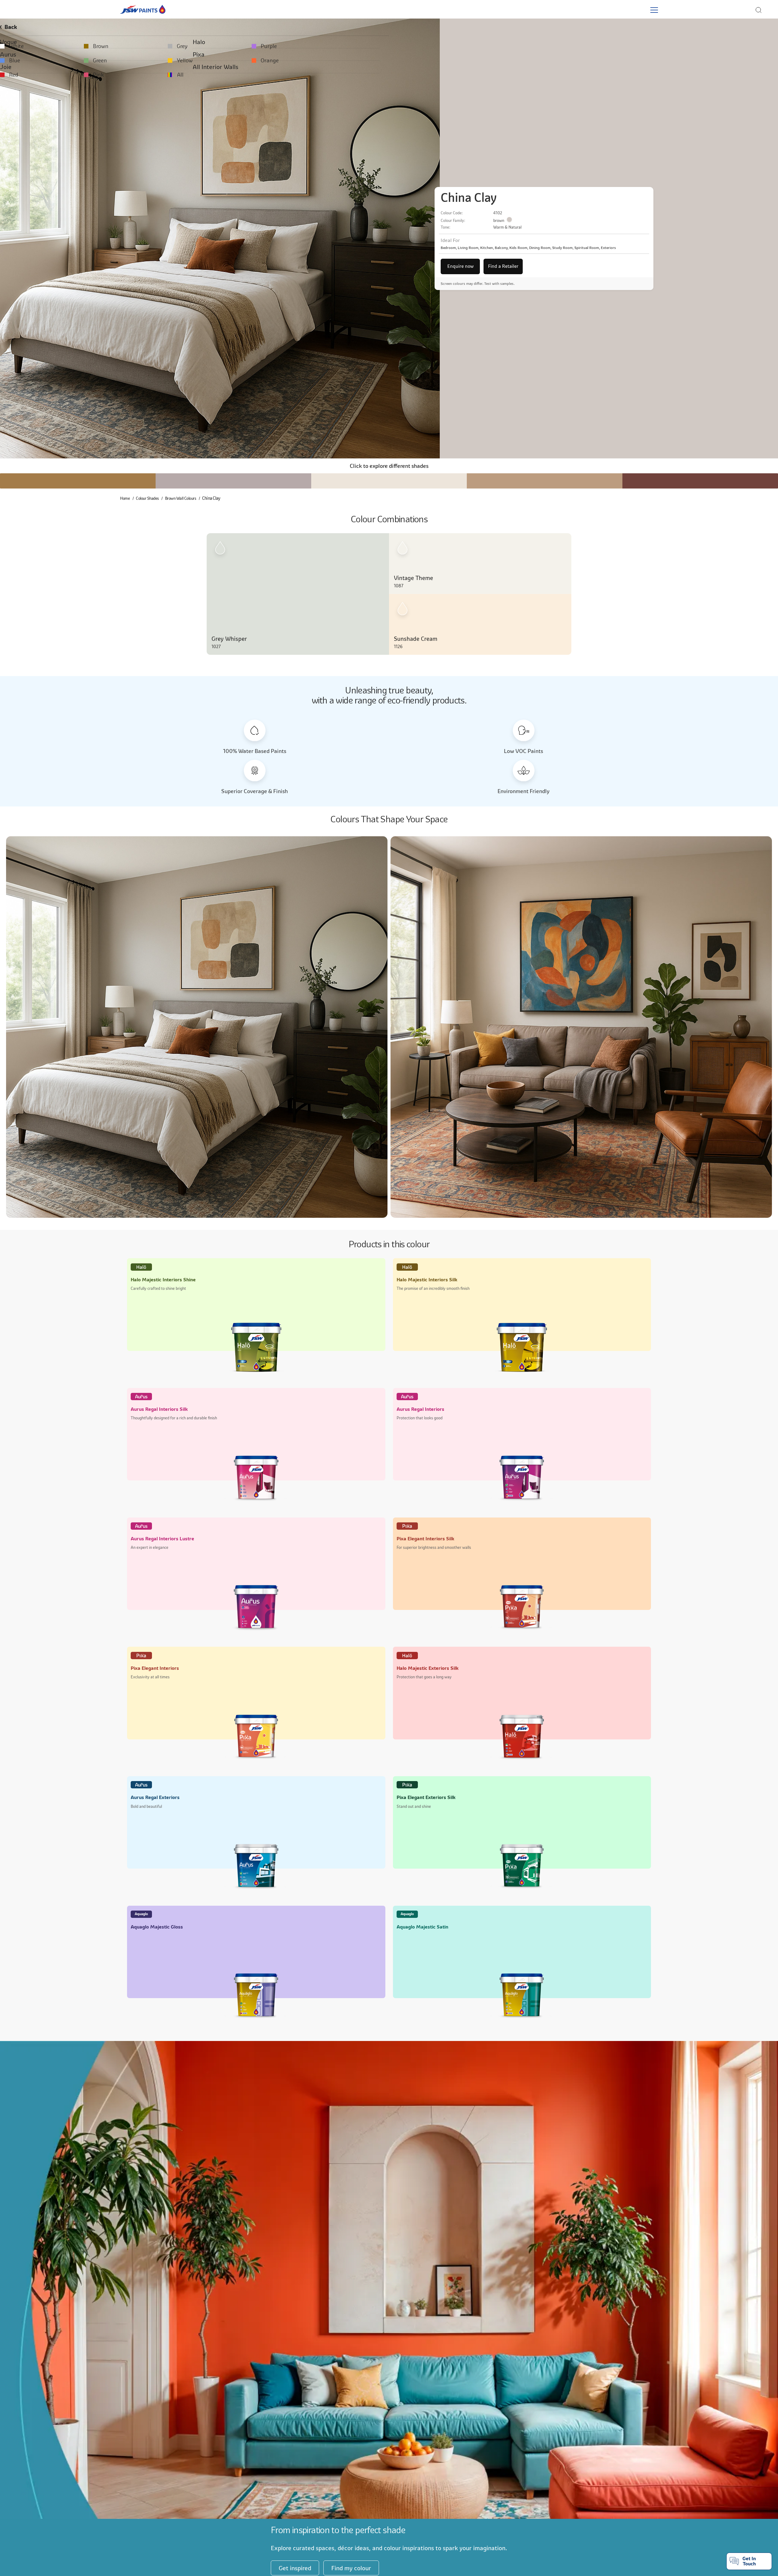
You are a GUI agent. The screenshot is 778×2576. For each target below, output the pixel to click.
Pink (176, 72)
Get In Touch (749, 2561)
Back (17, 27)
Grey (336, 46)
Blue (17, 59)
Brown (179, 46)
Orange (498, 59)
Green (178, 59)
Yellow (338, 59)
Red (16, 72)
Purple (497, 46)
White (18, 46)
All (333, 72)
